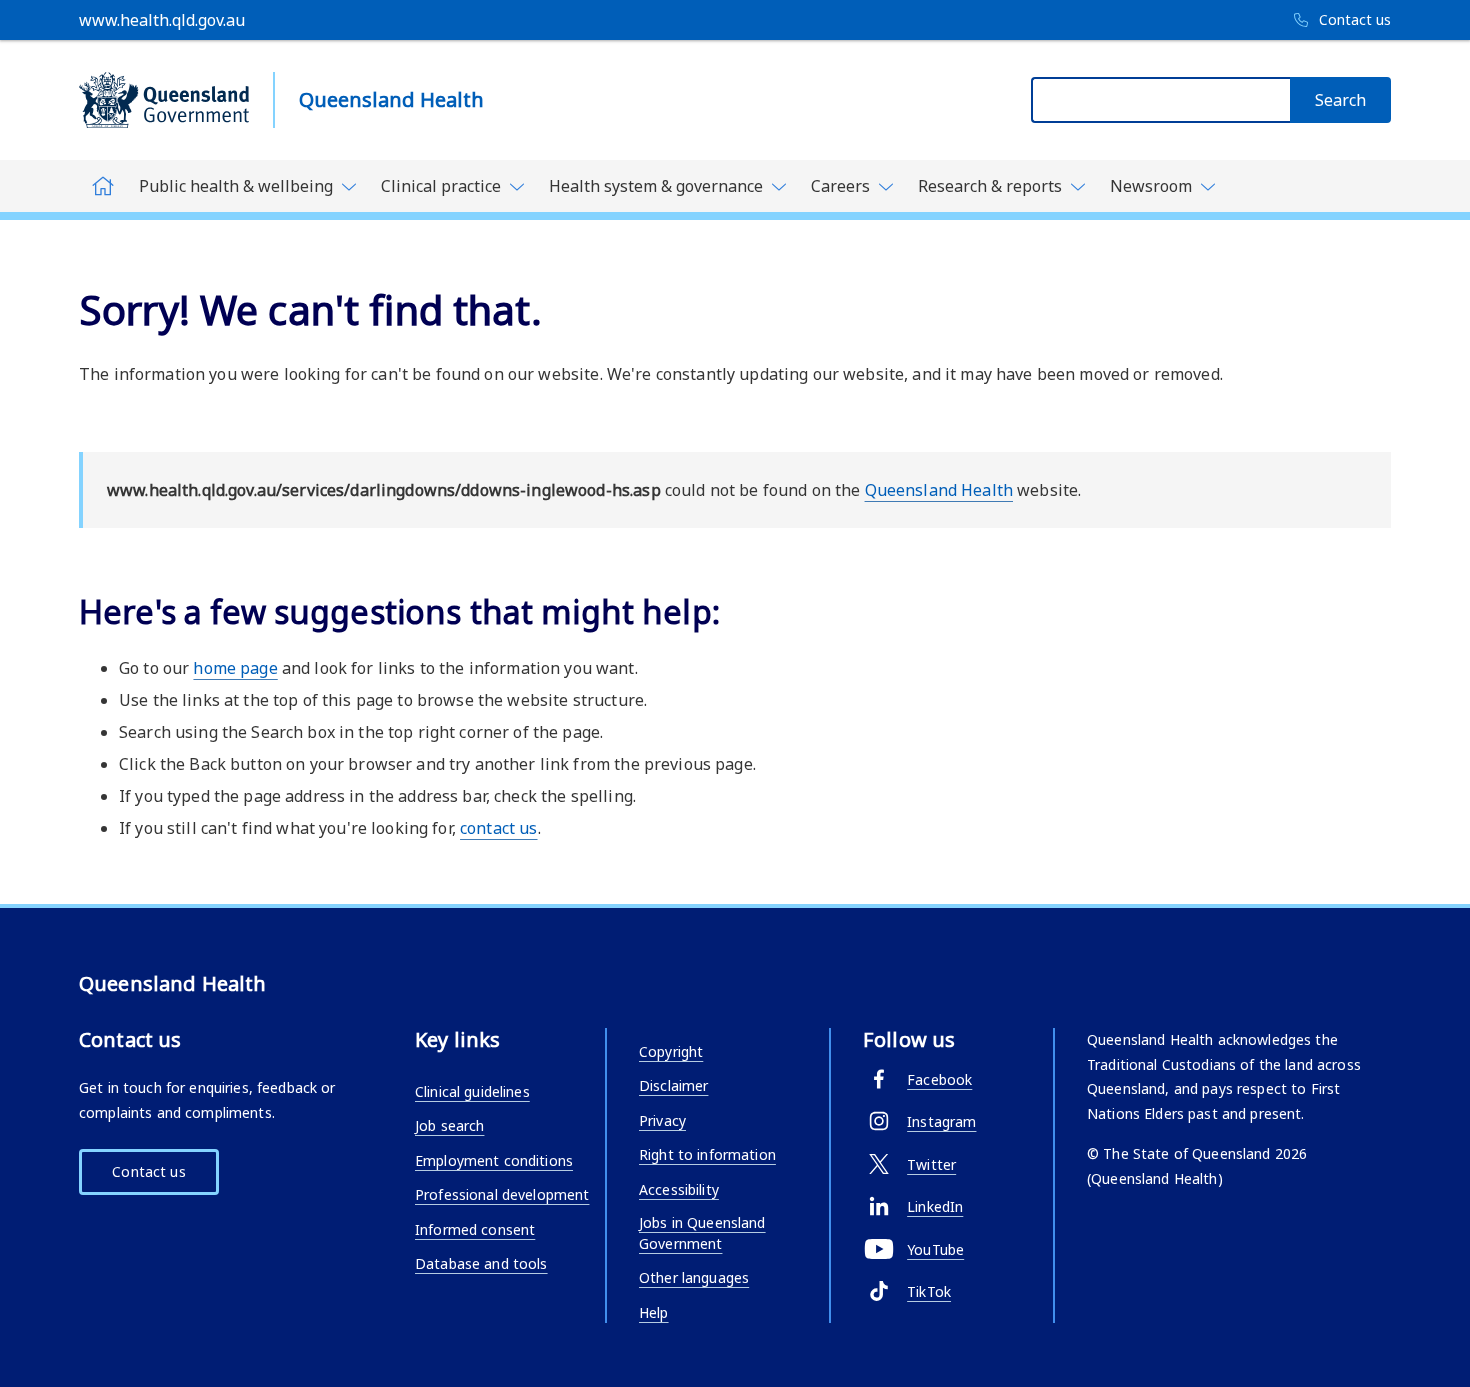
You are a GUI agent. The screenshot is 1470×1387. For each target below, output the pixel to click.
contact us (498, 828)
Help (654, 1312)
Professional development (502, 1194)
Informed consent (475, 1229)
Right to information (707, 1154)
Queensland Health (939, 490)
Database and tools (481, 1263)
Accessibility (679, 1189)
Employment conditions (494, 1160)
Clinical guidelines (472, 1091)
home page (235, 668)
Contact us (148, 1171)
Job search (449, 1125)
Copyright (671, 1051)
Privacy (662, 1120)
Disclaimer (673, 1085)
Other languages (694, 1277)
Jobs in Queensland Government (702, 1233)
